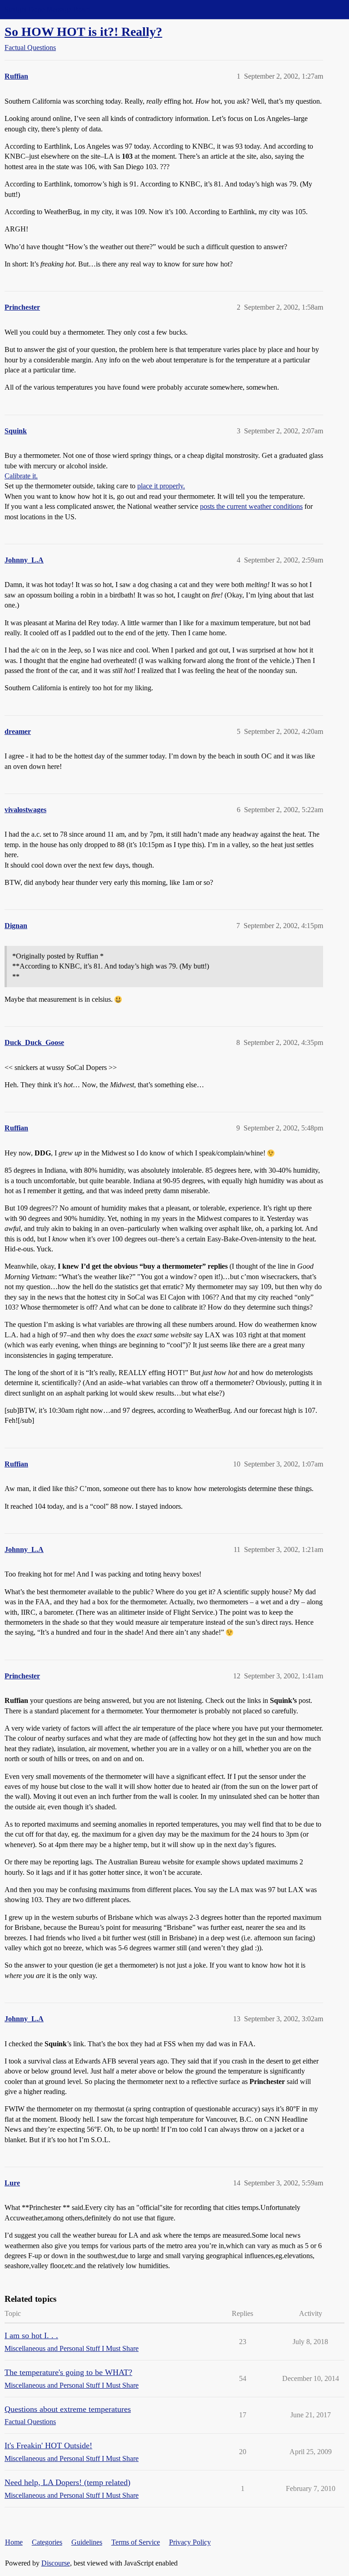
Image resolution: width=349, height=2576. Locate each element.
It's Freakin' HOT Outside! (48, 2445)
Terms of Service (136, 2542)
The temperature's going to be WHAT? (68, 2372)
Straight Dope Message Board (48, 9)
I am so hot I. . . (31, 2335)
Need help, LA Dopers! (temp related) (67, 2482)
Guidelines (87, 2542)
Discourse (56, 2563)
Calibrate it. (21, 476)
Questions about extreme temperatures (68, 2409)
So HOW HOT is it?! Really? (83, 32)
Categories (47, 2542)
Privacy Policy (190, 2542)
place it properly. (161, 486)
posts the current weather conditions (251, 506)
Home (14, 2542)
